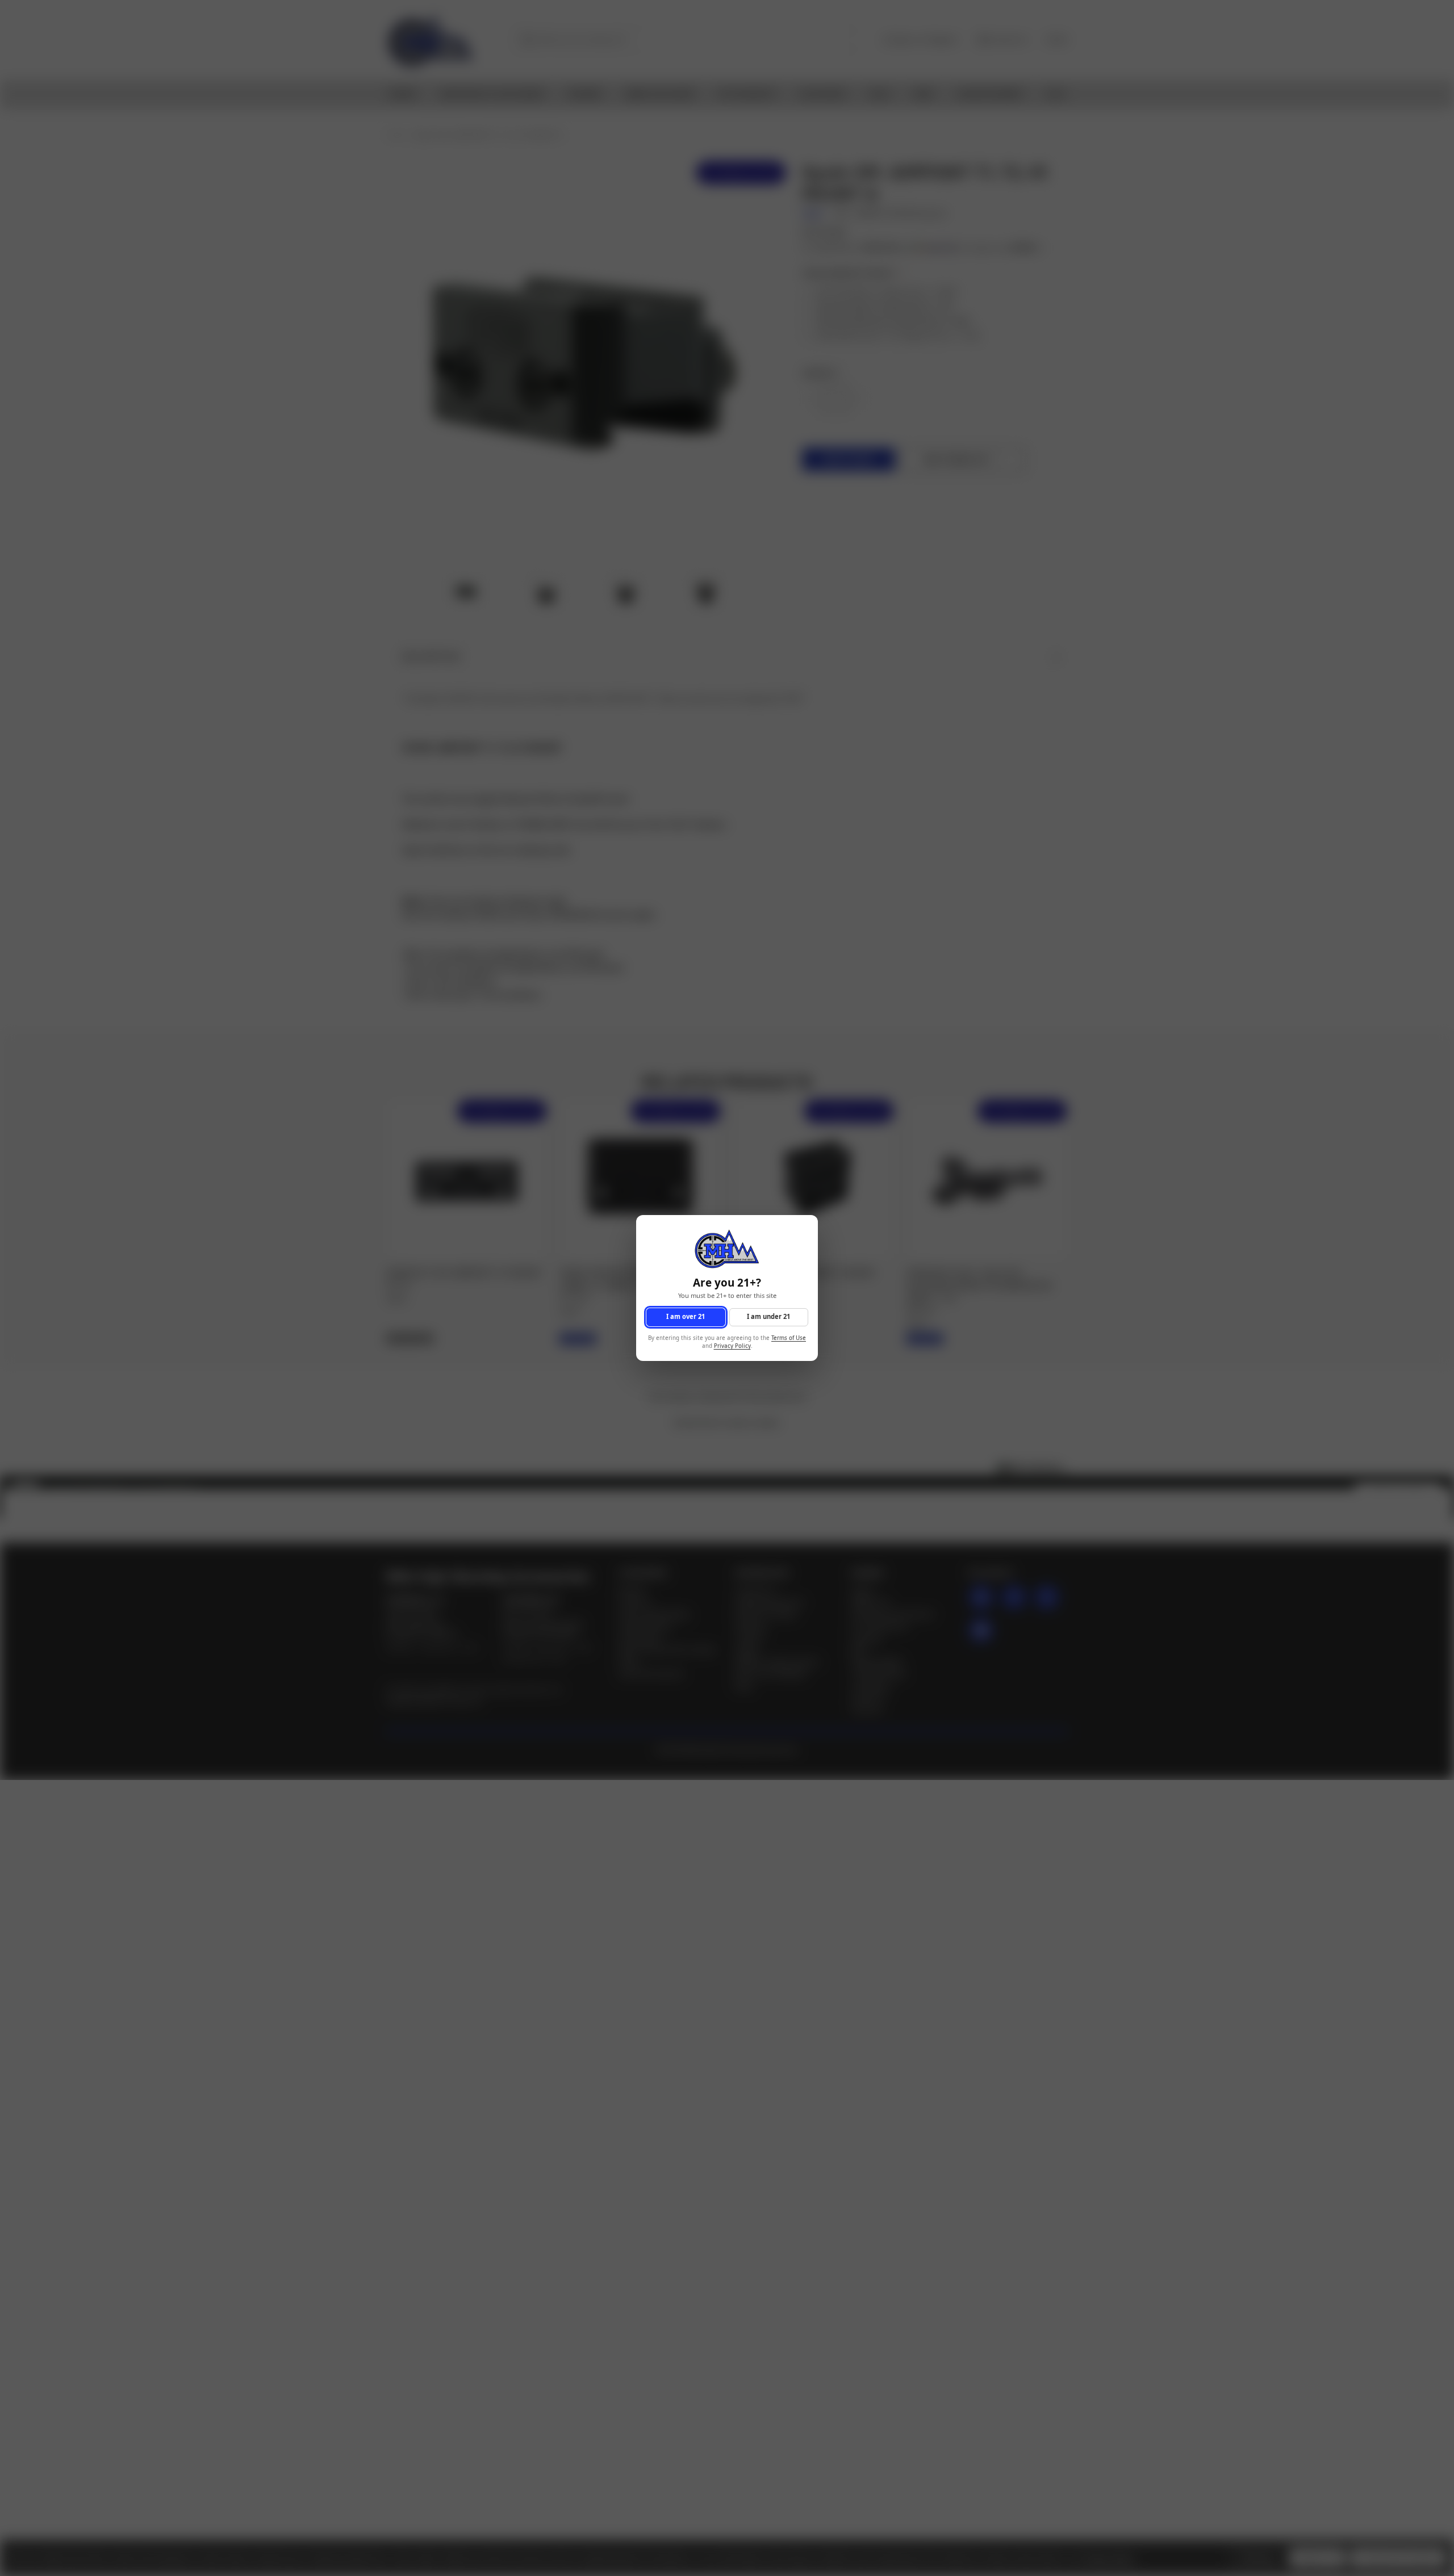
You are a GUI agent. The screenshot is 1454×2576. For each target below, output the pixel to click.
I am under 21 (768, 1317)
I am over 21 (686, 1317)
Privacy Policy (732, 1346)
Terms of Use (789, 1338)
